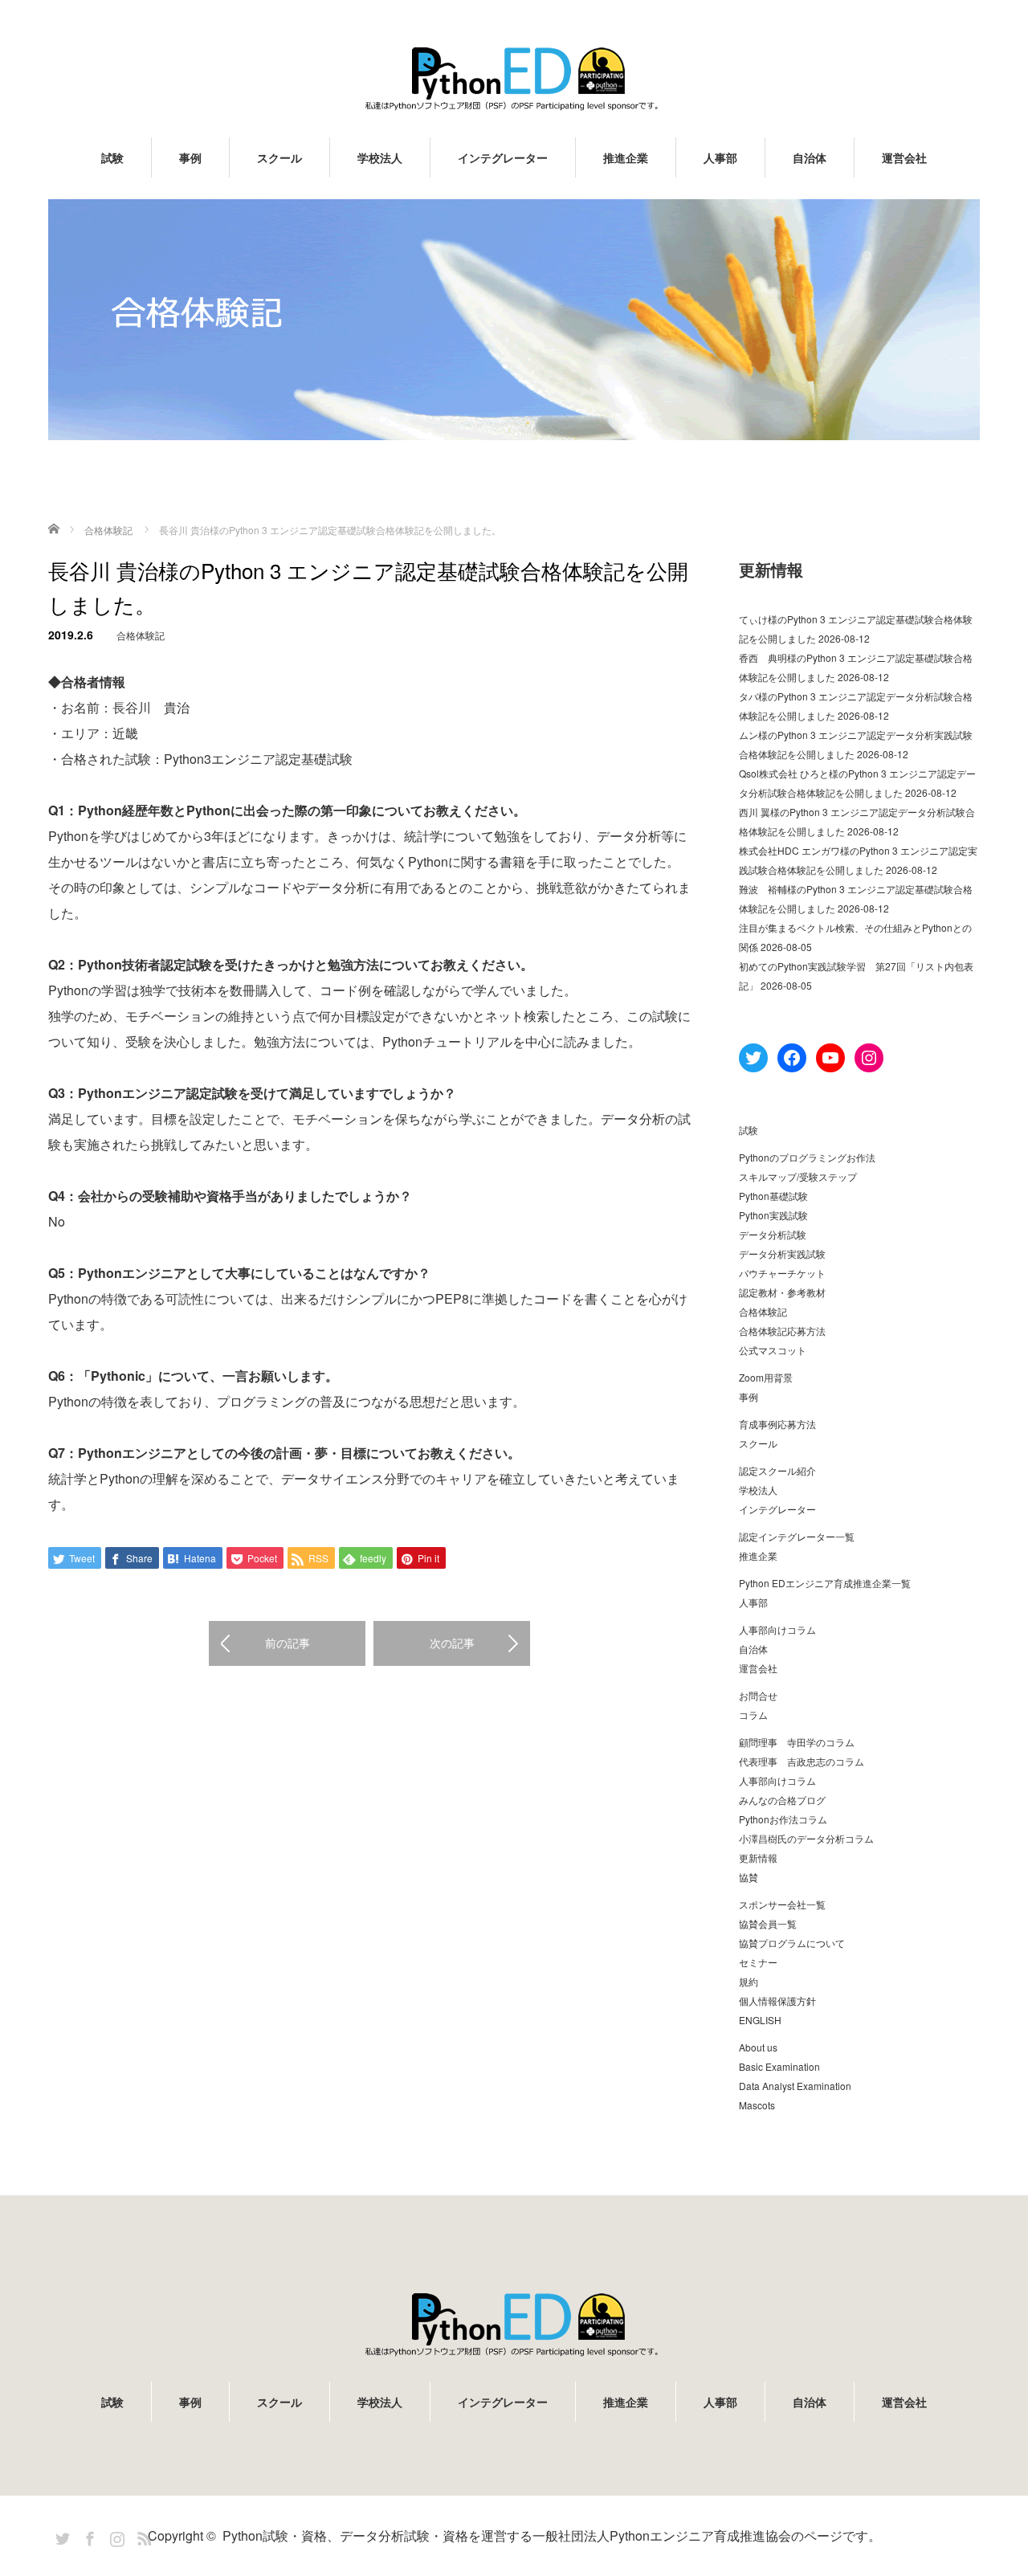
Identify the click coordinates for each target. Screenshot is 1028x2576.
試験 (112, 157)
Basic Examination (779, 2066)
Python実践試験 (773, 1215)
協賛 (749, 1877)
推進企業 (626, 157)
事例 (190, 157)
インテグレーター (503, 157)
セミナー (758, 1962)
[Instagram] (115, 2536)
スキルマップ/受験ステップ (798, 1176)
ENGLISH (760, 2020)
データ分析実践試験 (782, 1253)
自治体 (810, 157)
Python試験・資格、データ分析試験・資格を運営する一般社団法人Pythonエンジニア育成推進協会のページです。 (552, 2535)
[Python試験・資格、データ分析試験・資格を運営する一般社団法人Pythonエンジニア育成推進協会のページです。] (514, 78)
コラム (753, 1715)
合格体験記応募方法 (782, 1331)
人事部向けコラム (777, 1629)
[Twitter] (60, 2536)
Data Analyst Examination (795, 2086)
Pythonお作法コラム (783, 1819)
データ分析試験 (773, 1234)
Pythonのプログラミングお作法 (807, 1157)
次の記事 (452, 1643)
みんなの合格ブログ (782, 1800)
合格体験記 (141, 635)
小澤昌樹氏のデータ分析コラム (806, 1838)
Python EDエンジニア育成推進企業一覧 (825, 1583)
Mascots (757, 2105)
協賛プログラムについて (792, 1943)
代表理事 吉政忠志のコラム (802, 1761)
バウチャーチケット (782, 1273)
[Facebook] (88, 2536)
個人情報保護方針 (777, 2000)
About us (758, 2047)
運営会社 (904, 157)
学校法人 (380, 157)
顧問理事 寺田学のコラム (797, 1742)
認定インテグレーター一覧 (797, 1536)
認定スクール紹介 (777, 1470)
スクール (279, 157)
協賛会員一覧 (768, 1923)
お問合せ (758, 1695)
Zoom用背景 (766, 1377)
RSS (142, 2536)
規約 (749, 1981)
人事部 (720, 157)
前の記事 (288, 1643)
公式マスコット (773, 1350)
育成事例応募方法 (777, 1424)
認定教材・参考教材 (782, 1292)
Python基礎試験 (773, 1196)
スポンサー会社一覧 (782, 1904)
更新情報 (758, 1857)
